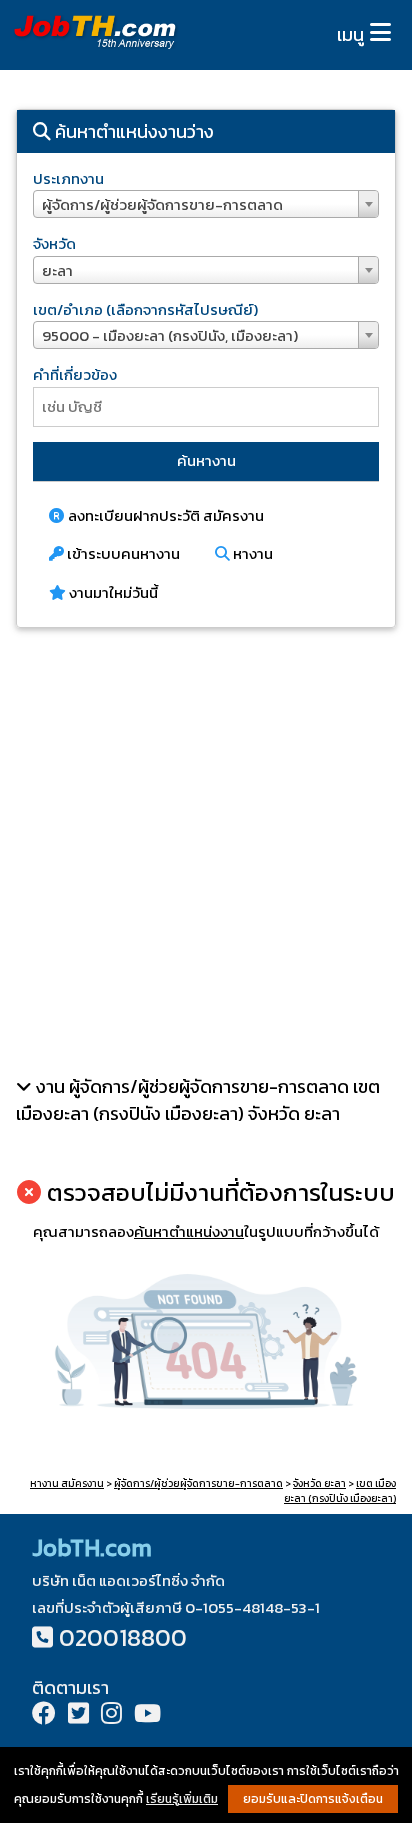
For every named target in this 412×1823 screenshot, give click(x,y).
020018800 (123, 1637)
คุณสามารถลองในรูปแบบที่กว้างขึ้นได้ (206, 1231)
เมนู (350, 34)
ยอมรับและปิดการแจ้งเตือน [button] (313, 1799)
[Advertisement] (206, 851)
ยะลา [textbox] (57, 270)
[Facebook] (44, 1715)
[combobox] (206, 204)
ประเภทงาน (68, 178)
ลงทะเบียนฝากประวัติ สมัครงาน (164, 515)
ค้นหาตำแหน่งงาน (189, 1231)
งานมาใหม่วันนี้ (112, 592)
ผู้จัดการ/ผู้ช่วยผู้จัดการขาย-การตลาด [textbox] (162, 204)
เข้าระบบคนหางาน (122, 553)
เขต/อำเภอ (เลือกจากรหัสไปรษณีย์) (145, 309)
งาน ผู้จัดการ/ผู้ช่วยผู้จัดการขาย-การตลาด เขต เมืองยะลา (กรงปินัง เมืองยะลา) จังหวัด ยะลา (198, 1100)
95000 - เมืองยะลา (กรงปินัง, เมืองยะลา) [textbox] (170, 335)
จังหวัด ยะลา (319, 1483)
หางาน (251, 553)
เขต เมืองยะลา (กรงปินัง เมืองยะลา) (340, 1491)
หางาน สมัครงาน (67, 1483)
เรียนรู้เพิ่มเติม (182, 1799)
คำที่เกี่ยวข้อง (75, 374)
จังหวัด (54, 243)
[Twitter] (78, 1715)
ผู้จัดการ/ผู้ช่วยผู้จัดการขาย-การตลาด (198, 1483)
